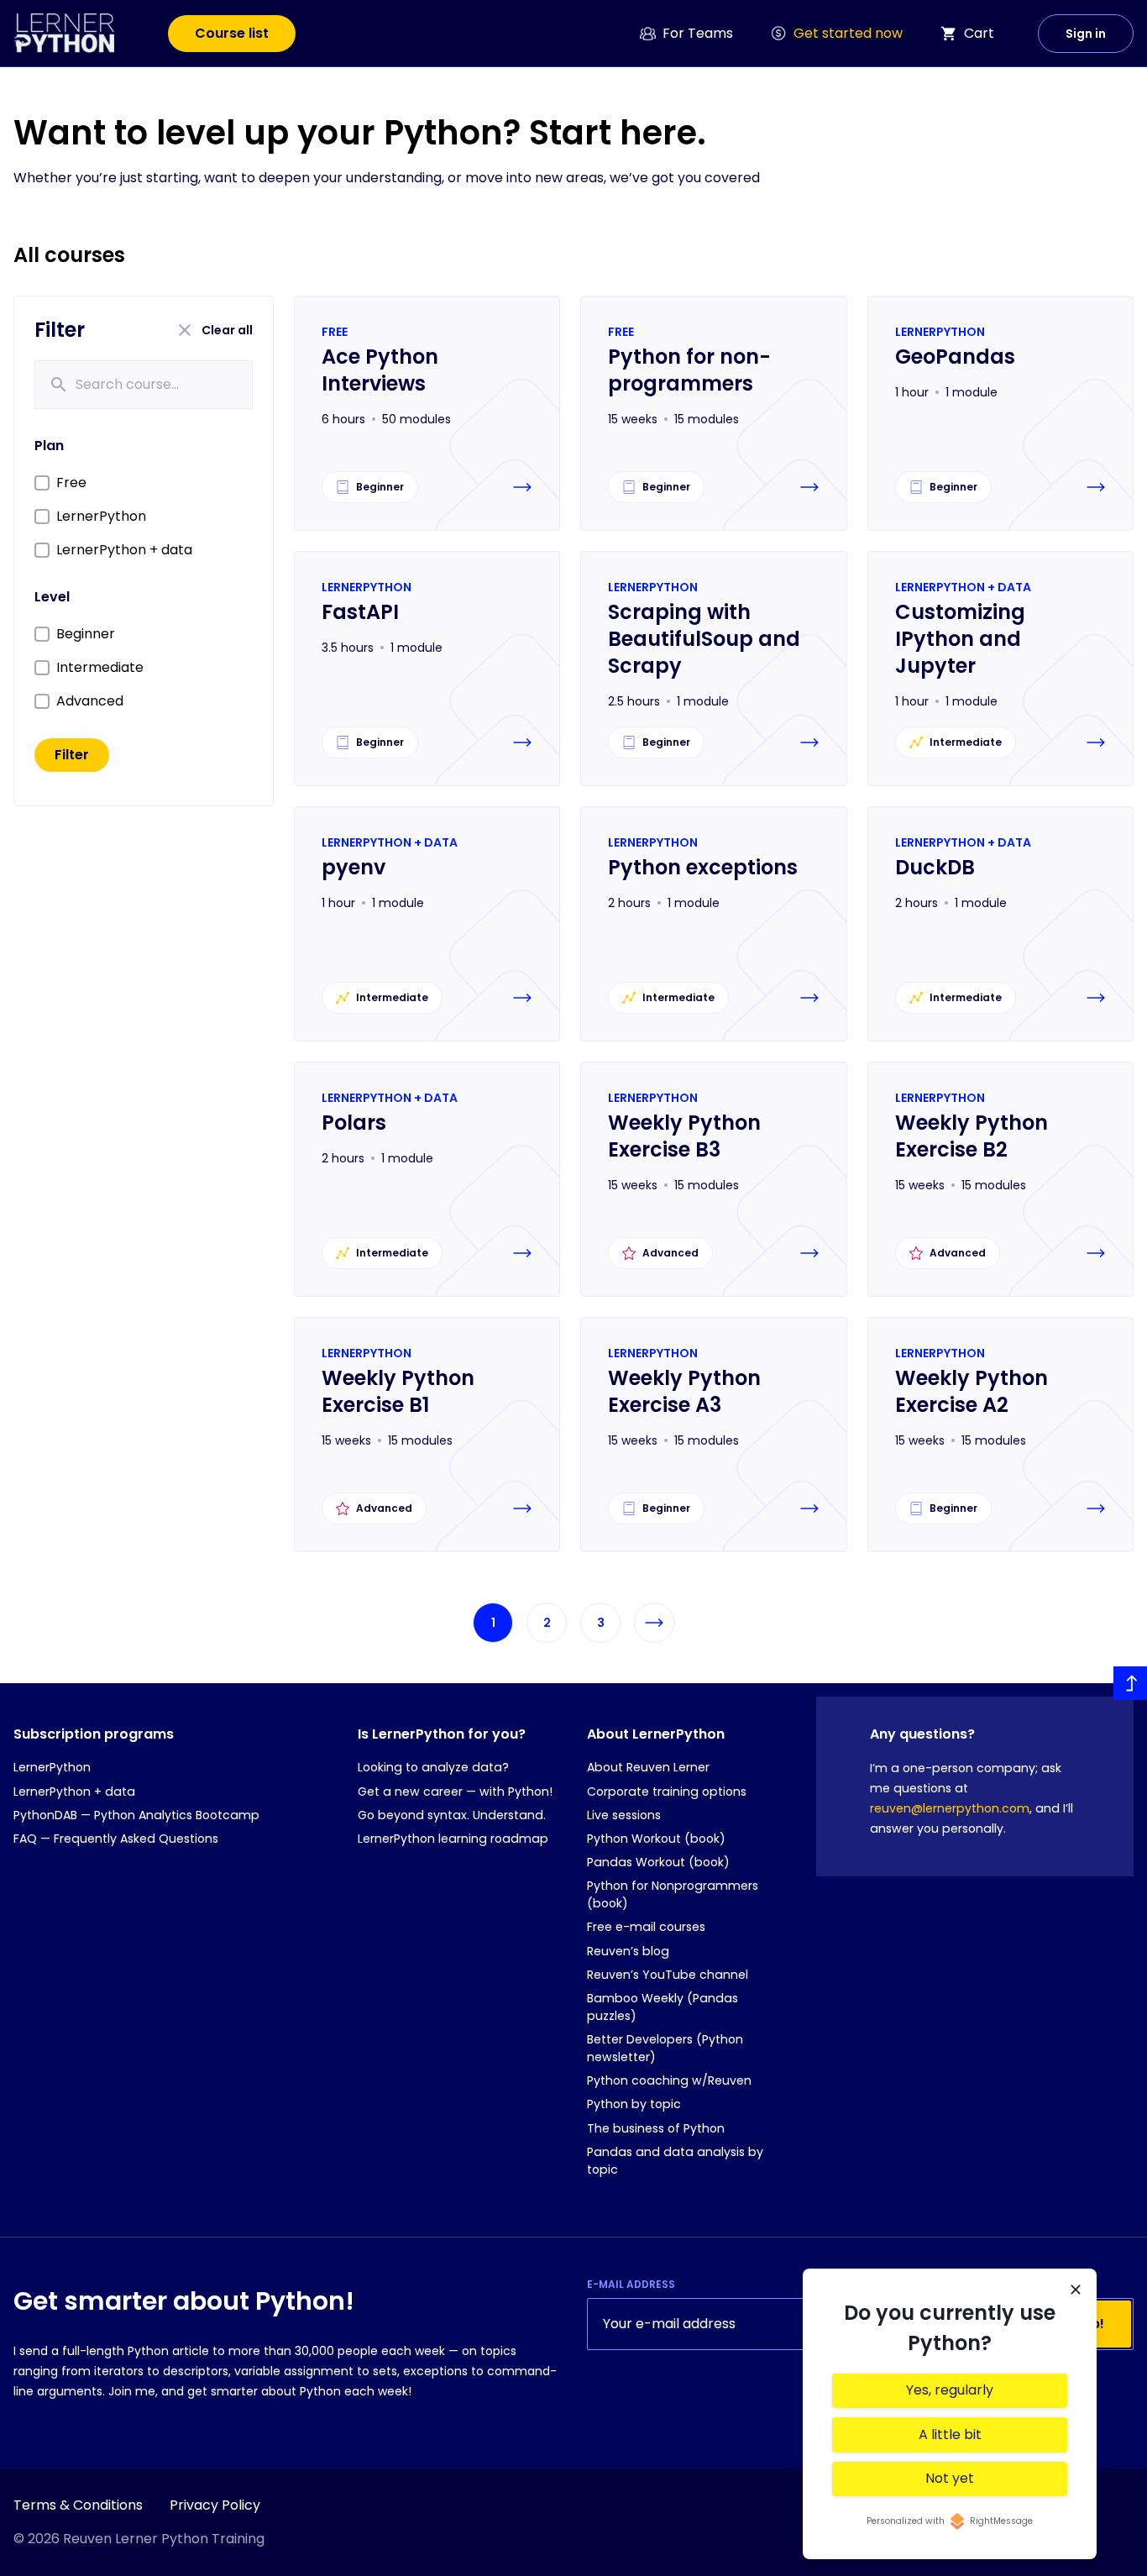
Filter (72, 755)
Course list (232, 33)
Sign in (1086, 34)
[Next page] (654, 1623)
